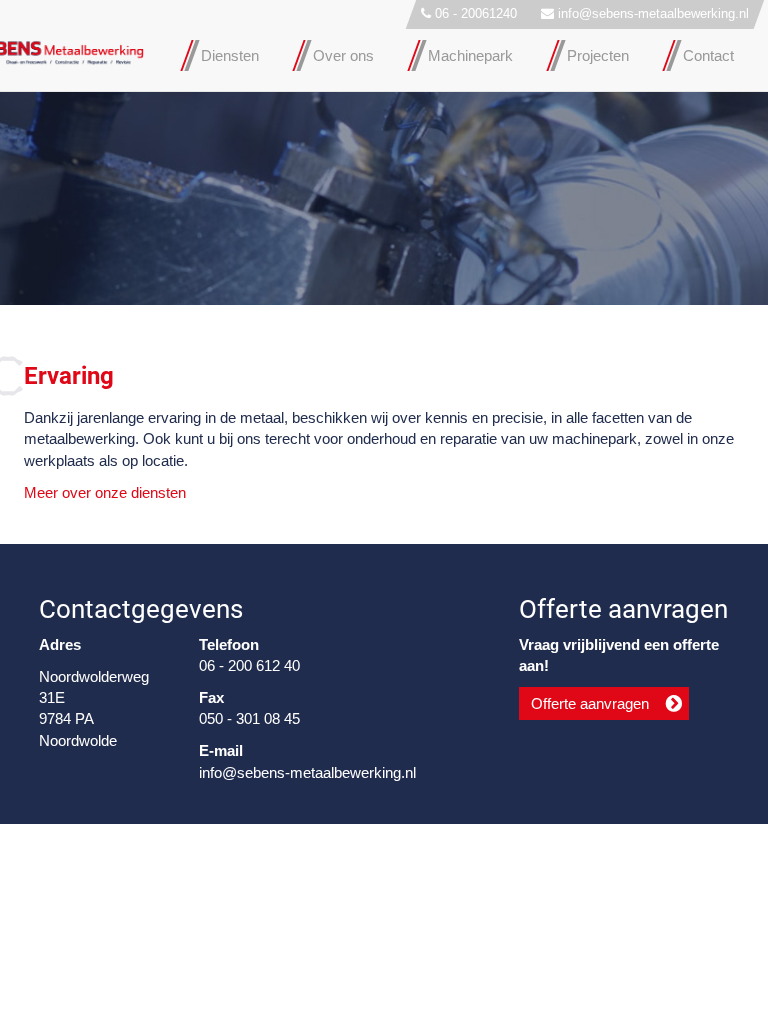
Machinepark (470, 55)
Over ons (343, 55)
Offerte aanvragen (590, 703)
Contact (708, 55)
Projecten (598, 55)
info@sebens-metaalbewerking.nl (653, 13)
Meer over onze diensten (105, 492)
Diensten (230, 55)
